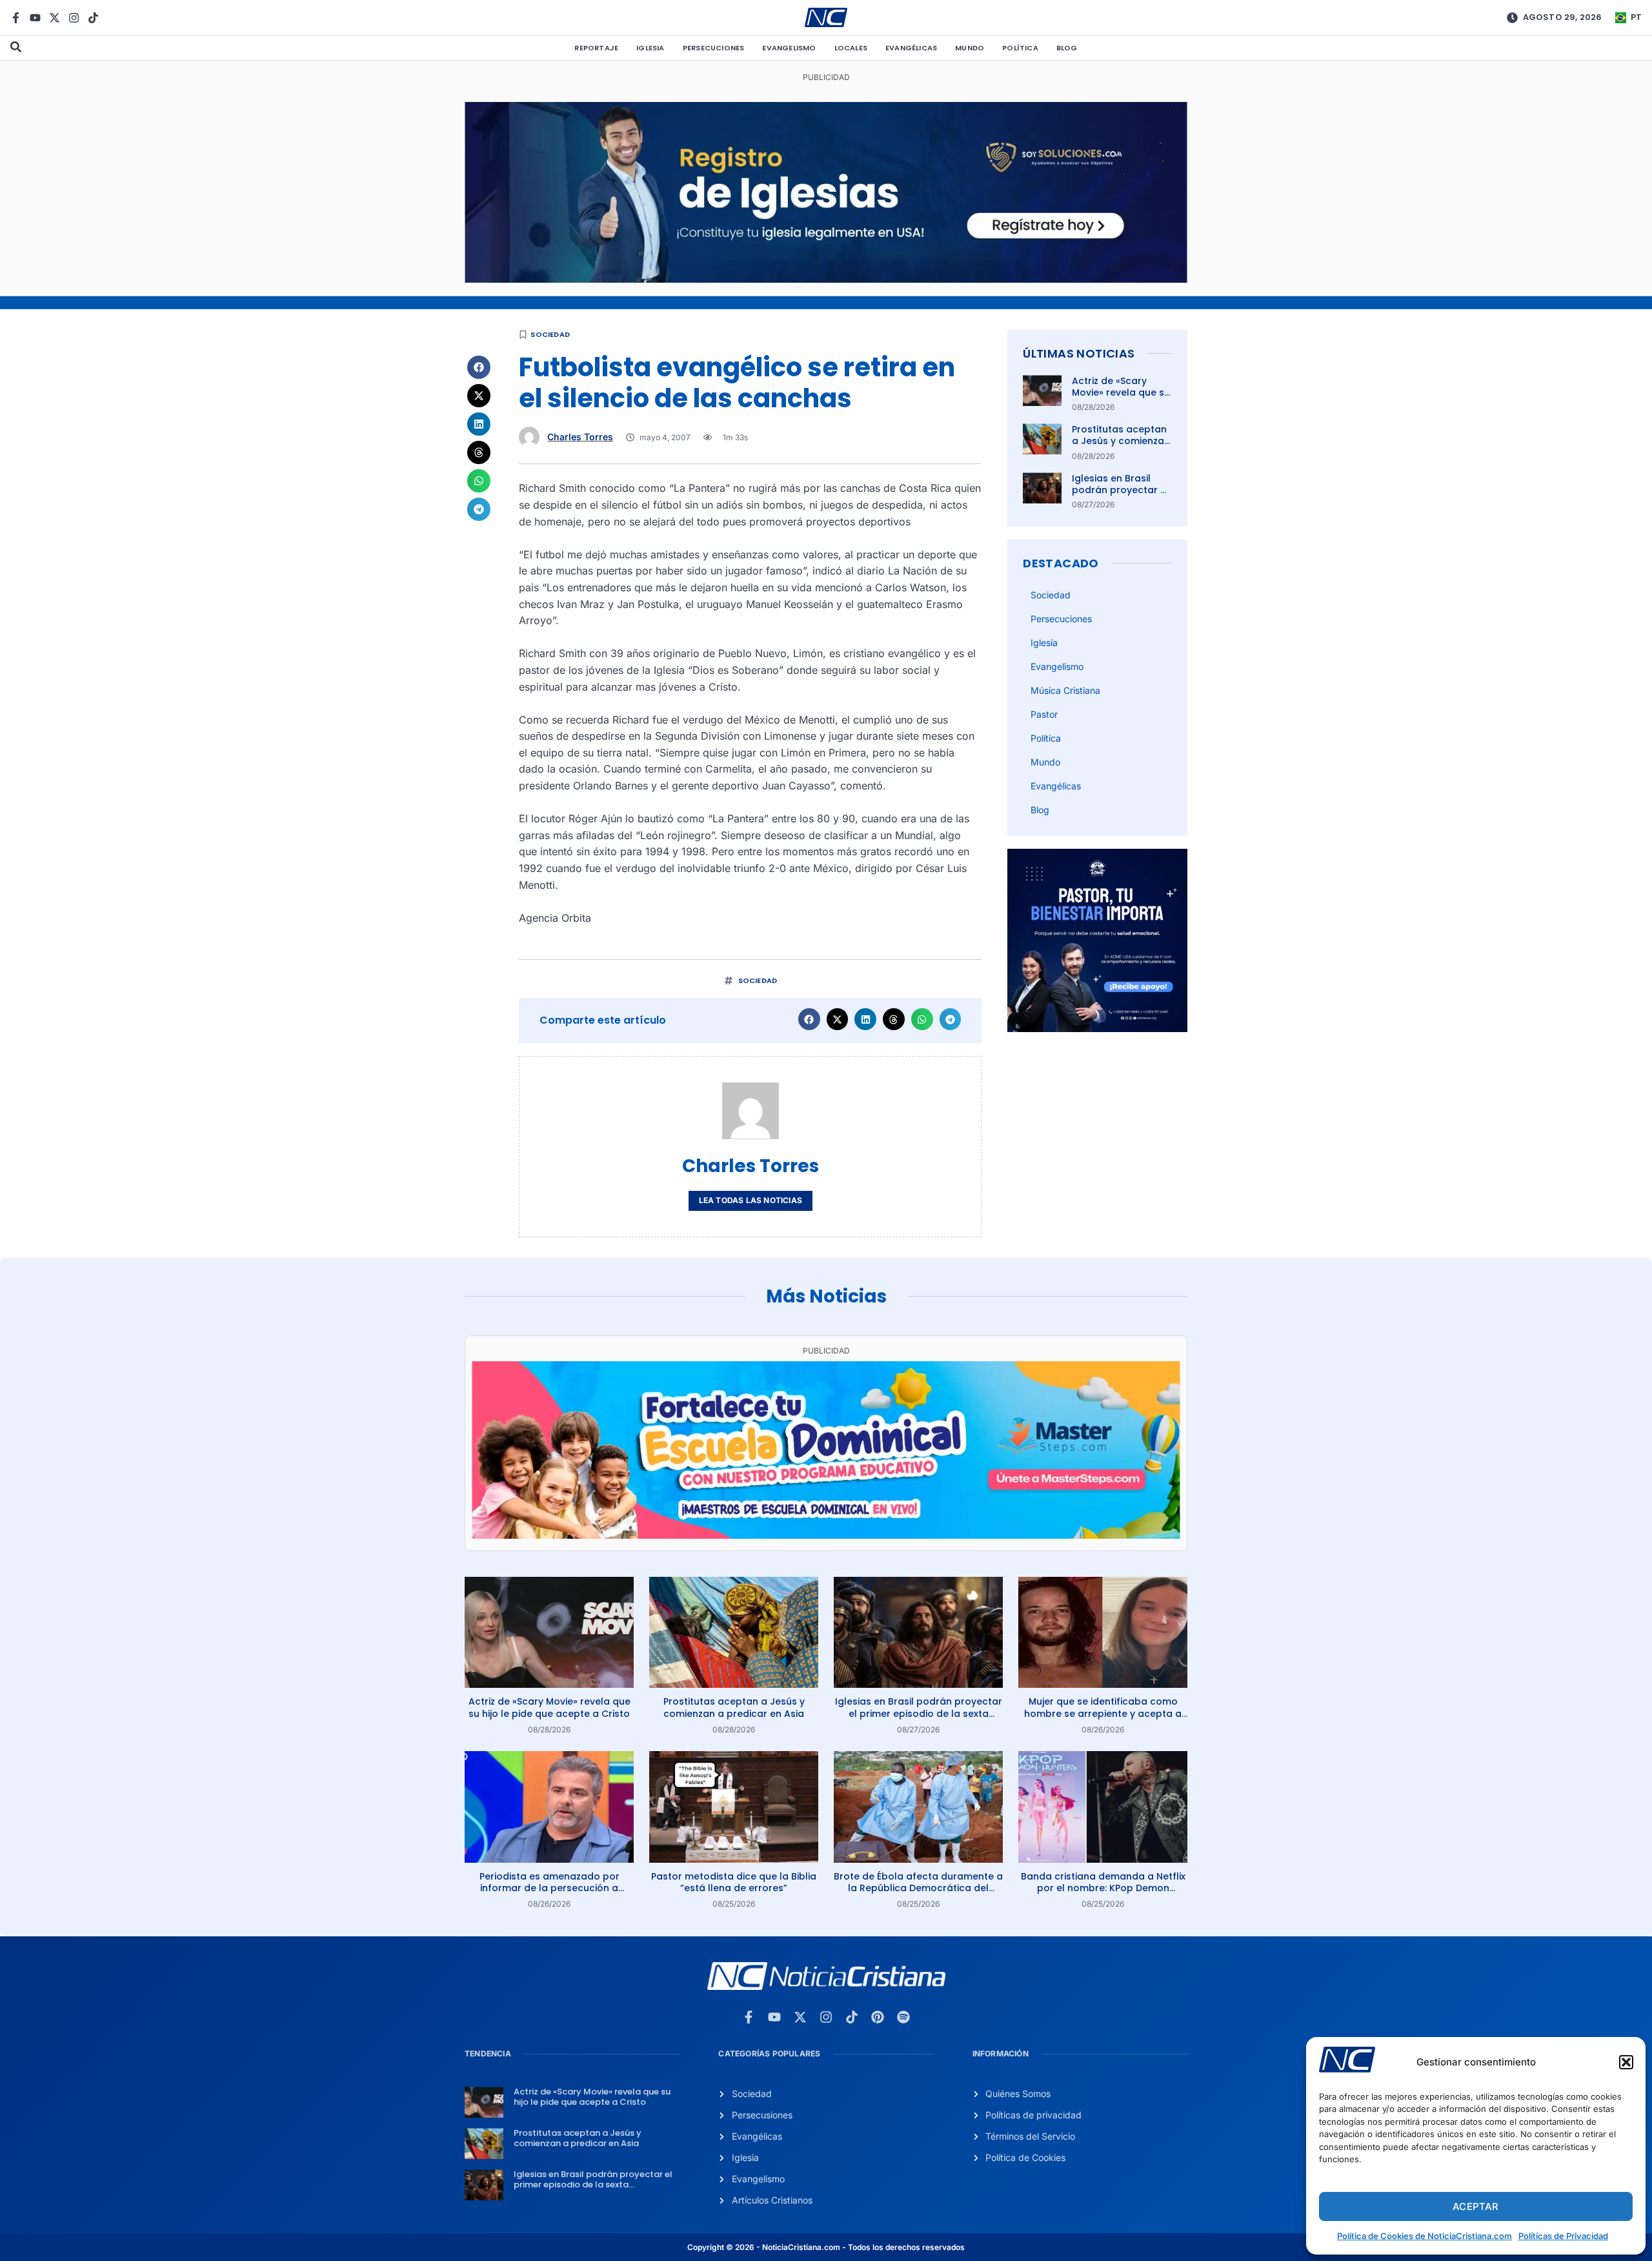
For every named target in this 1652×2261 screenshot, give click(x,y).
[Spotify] (903, 2017)
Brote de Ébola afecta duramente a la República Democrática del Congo (918, 1888)
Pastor (1044, 714)
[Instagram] (74, 18)
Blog (1067, 48)
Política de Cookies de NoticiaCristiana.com (1425, 2236)
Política (1020, 48)
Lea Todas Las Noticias (750, 1200)
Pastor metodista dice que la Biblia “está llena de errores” (734, 1882)
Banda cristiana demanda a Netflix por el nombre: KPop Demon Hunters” (1103, 1888)
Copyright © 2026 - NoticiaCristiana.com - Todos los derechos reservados (826, 2247)
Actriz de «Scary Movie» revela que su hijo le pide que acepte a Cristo (1121, 399)
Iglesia (650, 48)
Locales (851, 48)
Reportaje (596, 48)
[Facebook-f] (16, 18)
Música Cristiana (1065, 690)
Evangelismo (789, 48)
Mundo (970, 48)
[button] (1626, 2062)
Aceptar (1476, 2206)
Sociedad (550, 334)
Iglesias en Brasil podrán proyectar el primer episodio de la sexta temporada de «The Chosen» (919, 1713)
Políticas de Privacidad (1563, 2236)
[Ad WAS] (826, 279)
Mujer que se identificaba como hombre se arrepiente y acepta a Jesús (1103, 1713)
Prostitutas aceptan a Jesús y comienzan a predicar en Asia (1121, 441)
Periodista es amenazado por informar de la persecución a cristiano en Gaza (549, 1888)
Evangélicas (911, 48)
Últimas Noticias (1079, 353)
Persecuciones (714, 48)
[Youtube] (35, 18)
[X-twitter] (55, 18)
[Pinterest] (878, 2017)
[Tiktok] (93, 18)
